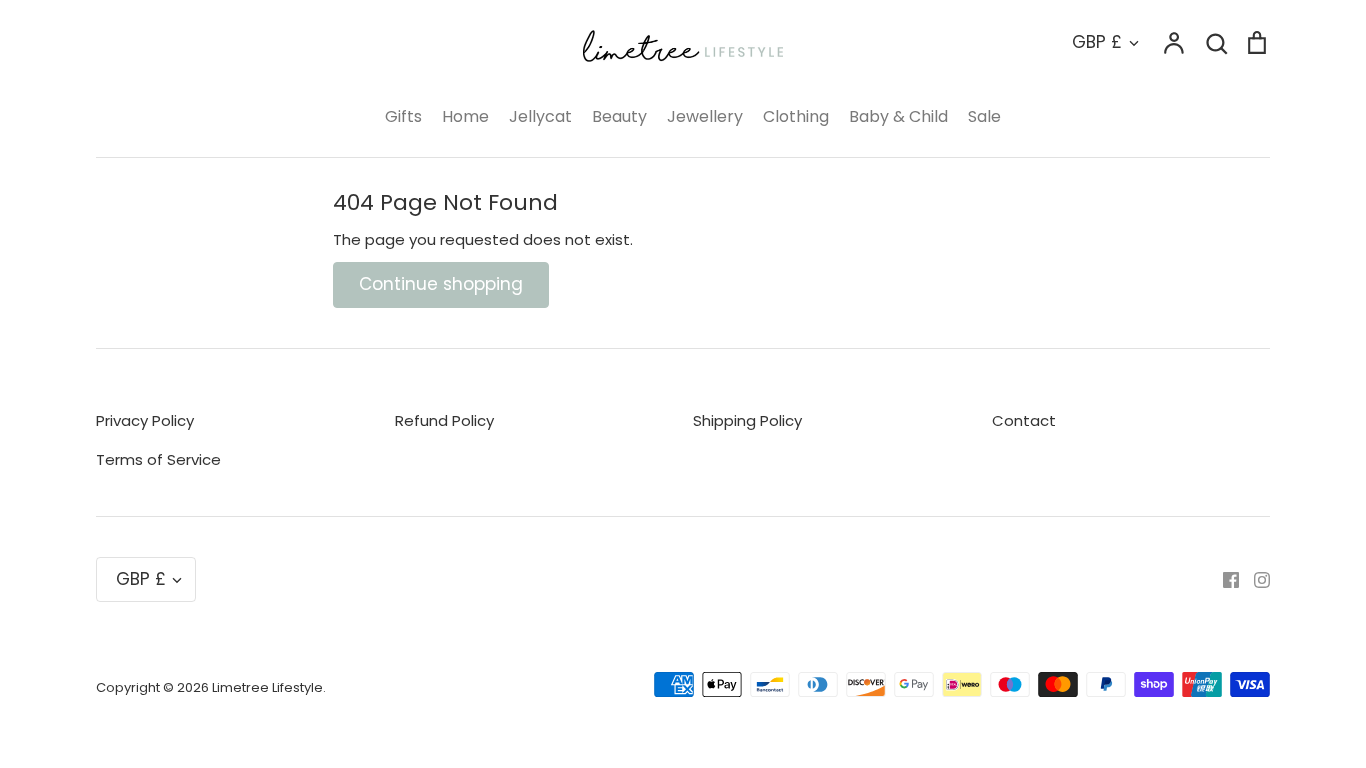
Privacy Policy (145, 420)
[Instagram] (1254, 579)
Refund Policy (444, 420)
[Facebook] (1223, 579)
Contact (1024, 420)
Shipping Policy (747, 420)
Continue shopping (441, 284)
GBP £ (1097, 42)
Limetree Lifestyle (267, 687)
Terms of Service (158, 459)
